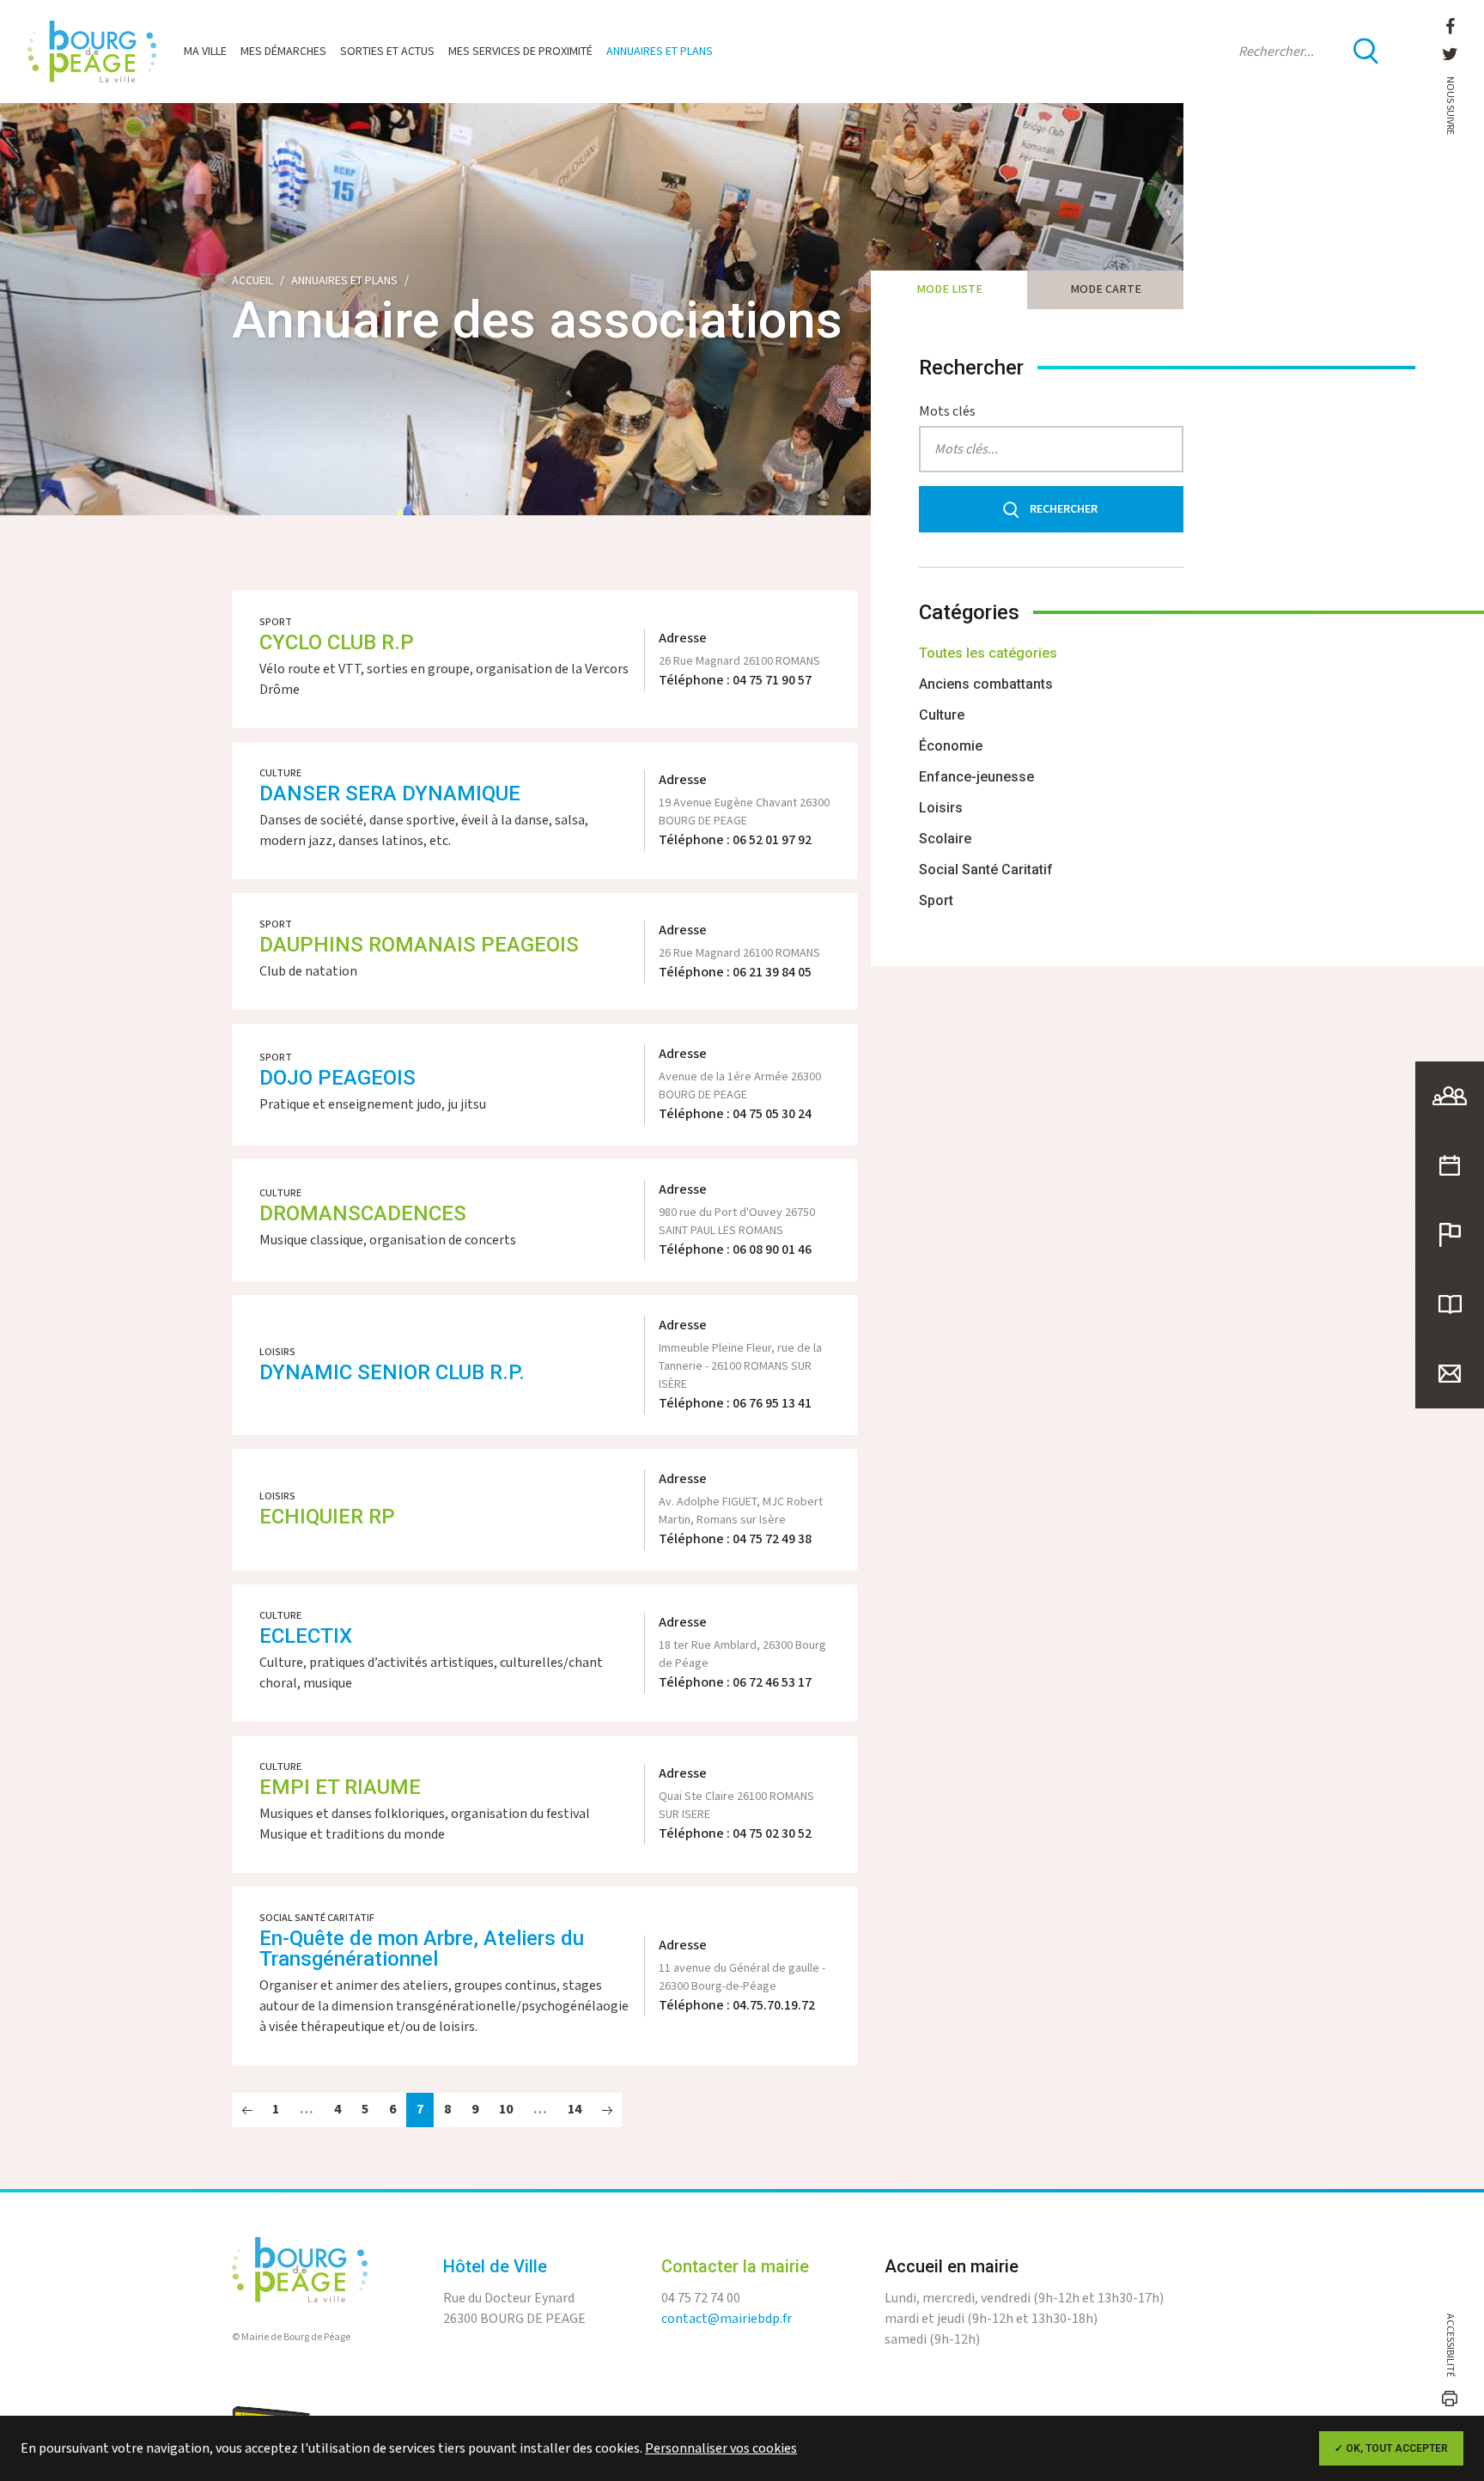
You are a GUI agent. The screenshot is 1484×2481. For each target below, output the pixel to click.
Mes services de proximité (520, 52)
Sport (936, 900)
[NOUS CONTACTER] (1450, 1374)
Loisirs (941, 808)
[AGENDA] (1450, 1165)
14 (575, 2110)
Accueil (252, 281)
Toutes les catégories (988, 653)
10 (506, 2110)
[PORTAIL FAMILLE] (1450, 1096)
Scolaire (945, 839)
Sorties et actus (387, 52)
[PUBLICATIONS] (1450, 1304)
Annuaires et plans (660, 52)
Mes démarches (283, 52)
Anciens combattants (986, 684)
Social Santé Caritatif (986, 870)
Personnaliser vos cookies (721, 2449)
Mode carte (1106, 289)
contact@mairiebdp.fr (727, 2319)
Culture (942, 715)
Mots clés (947, 412)
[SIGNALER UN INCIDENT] (1450, 1235)
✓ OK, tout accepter (1391, 2448)
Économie (951, 746)
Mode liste (949, 289)
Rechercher (1064, 509)
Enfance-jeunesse (976, 777)
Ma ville (205, 52)
